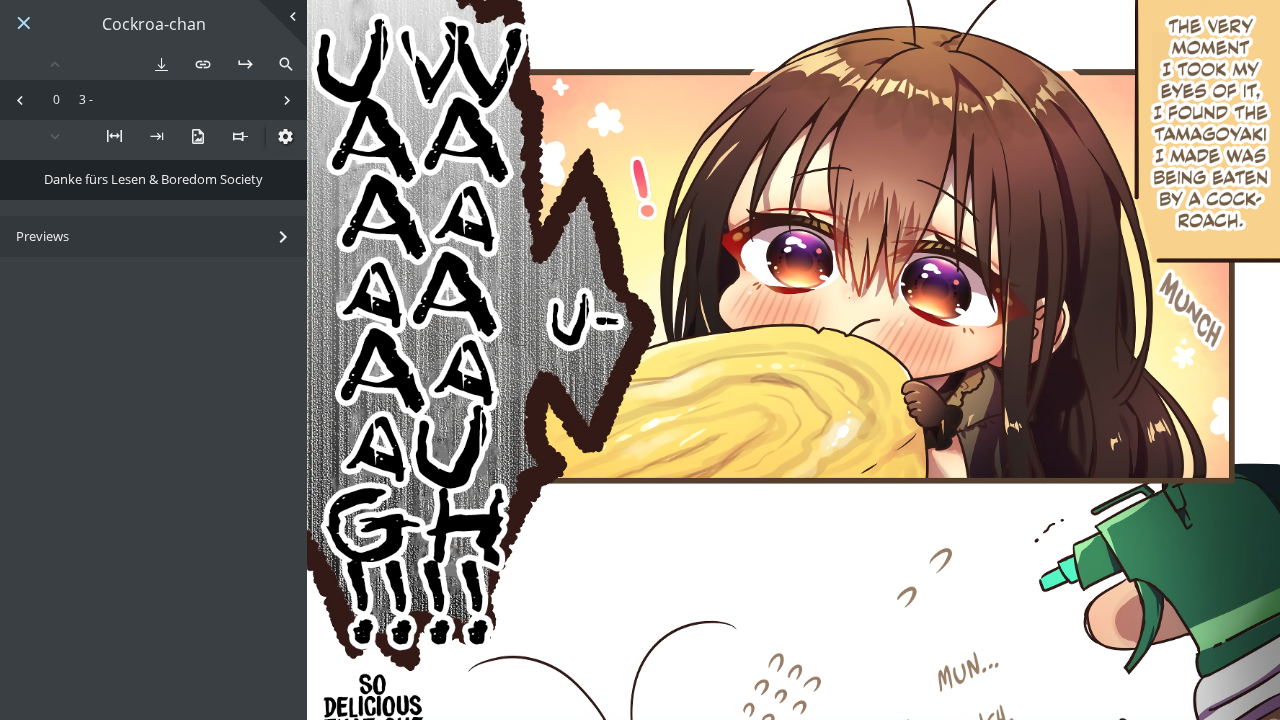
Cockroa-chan (154, 24)
